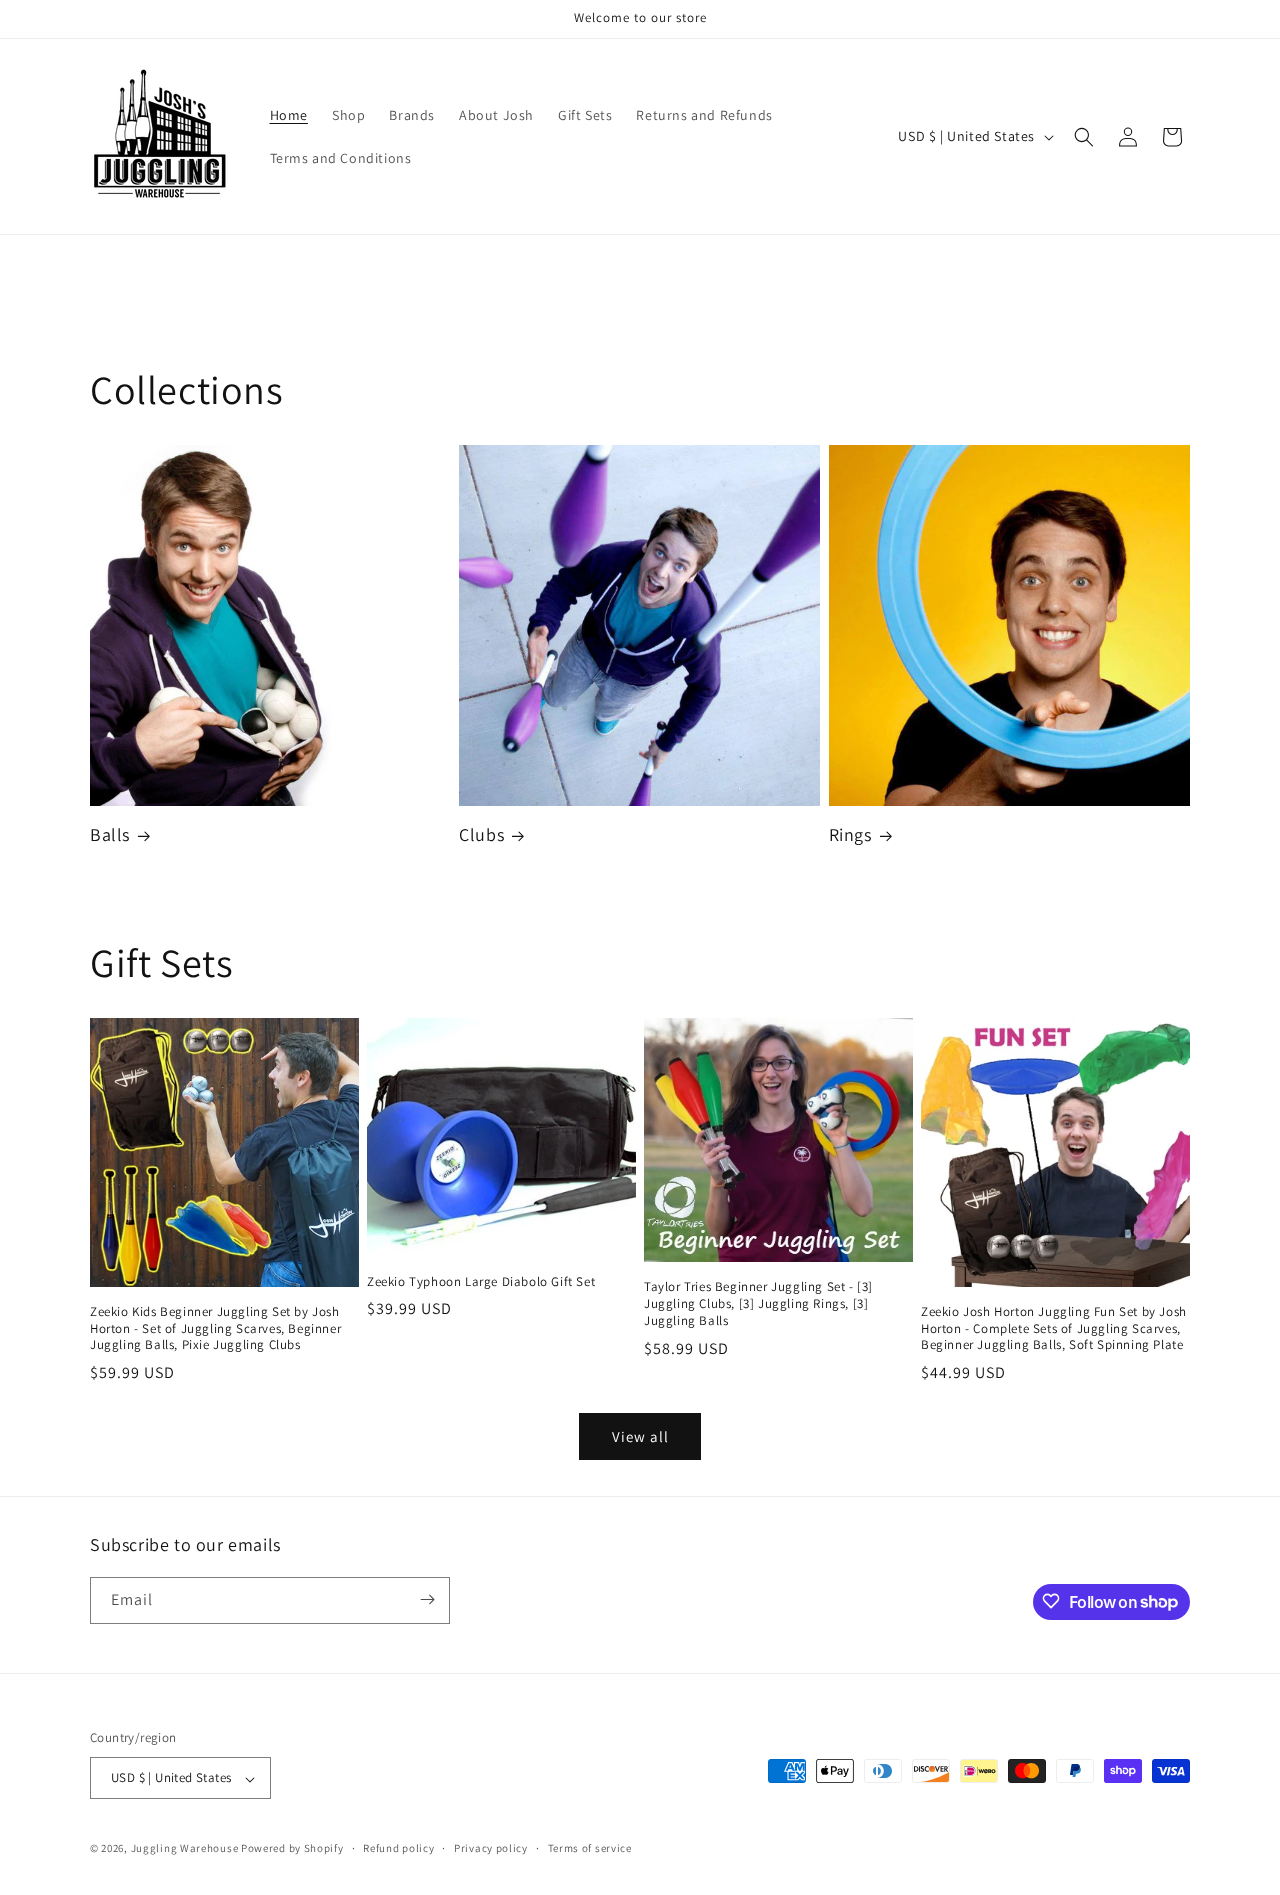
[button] (1084, 137)
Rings (850, 835)
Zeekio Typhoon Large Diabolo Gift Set (481, 1282)
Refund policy (398, 1848)
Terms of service (590, 1848)
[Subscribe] (427, 1599)
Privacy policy (491, 1848)
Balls (110, 835)
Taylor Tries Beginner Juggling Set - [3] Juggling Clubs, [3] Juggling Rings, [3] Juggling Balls (758, 1304)
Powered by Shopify (292, 1849)
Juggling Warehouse (185, 1849)
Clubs (481, 835)
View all (640, 1435)
